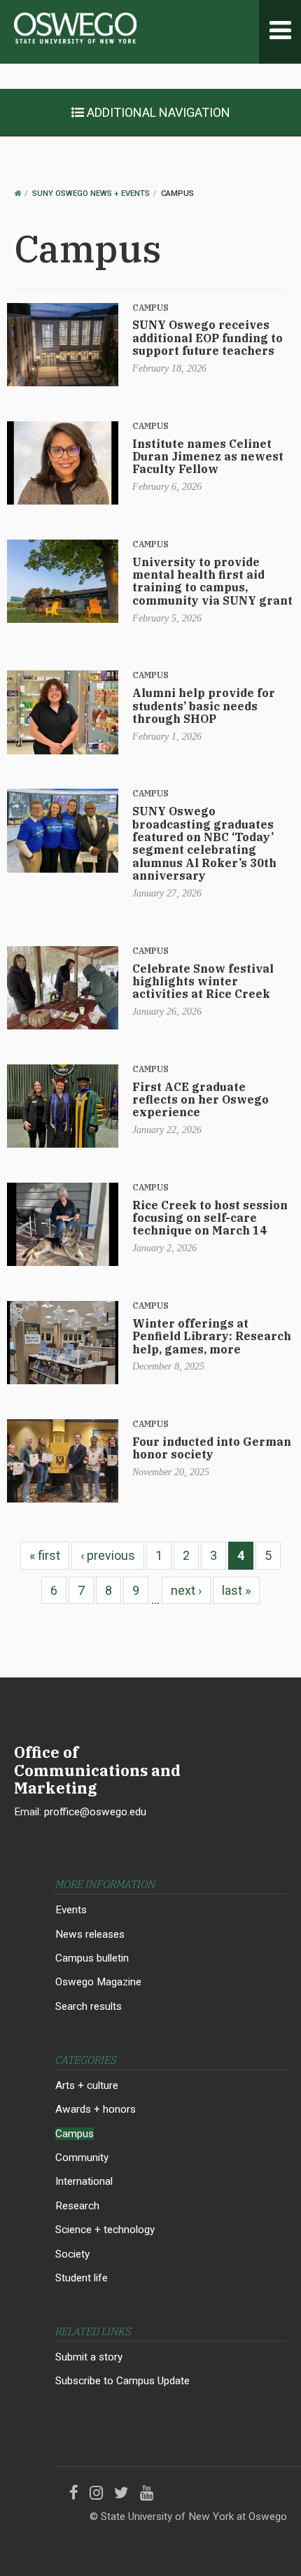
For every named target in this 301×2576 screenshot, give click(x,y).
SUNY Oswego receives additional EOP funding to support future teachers (208, 338)
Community (82, 2158)
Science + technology (105, 2230)
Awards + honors (96, 2109)
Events (71, 1910)
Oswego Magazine (98, 1982)
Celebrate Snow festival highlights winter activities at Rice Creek (203, 981)
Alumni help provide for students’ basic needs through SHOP (204, 706)
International (84, 2181)
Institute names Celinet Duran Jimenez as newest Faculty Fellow (208, 457)
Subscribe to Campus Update (122, 2381)
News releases (90, 1934)
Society (72, 2254)
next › (186, 1590)
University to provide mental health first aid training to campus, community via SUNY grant (212, 581)
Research (77, 2206)
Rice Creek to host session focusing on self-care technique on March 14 (210, 1218)
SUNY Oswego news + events (91, 193)
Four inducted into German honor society (212, 1448)
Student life (82, 2278)
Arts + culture (87, 2085)
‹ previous (108, 1555)
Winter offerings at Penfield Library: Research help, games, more (212, 1336)
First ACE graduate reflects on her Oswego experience (201, 1100)
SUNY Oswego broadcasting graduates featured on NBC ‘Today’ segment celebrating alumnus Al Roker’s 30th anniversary (204, 843)
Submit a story (89, 2357)
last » (236, 1590)
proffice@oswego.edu (95, 1812)
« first (45, 1555)
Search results (89, 2006)
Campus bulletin (92, 1958)
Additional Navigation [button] (157, 112)
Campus (150, 308)
